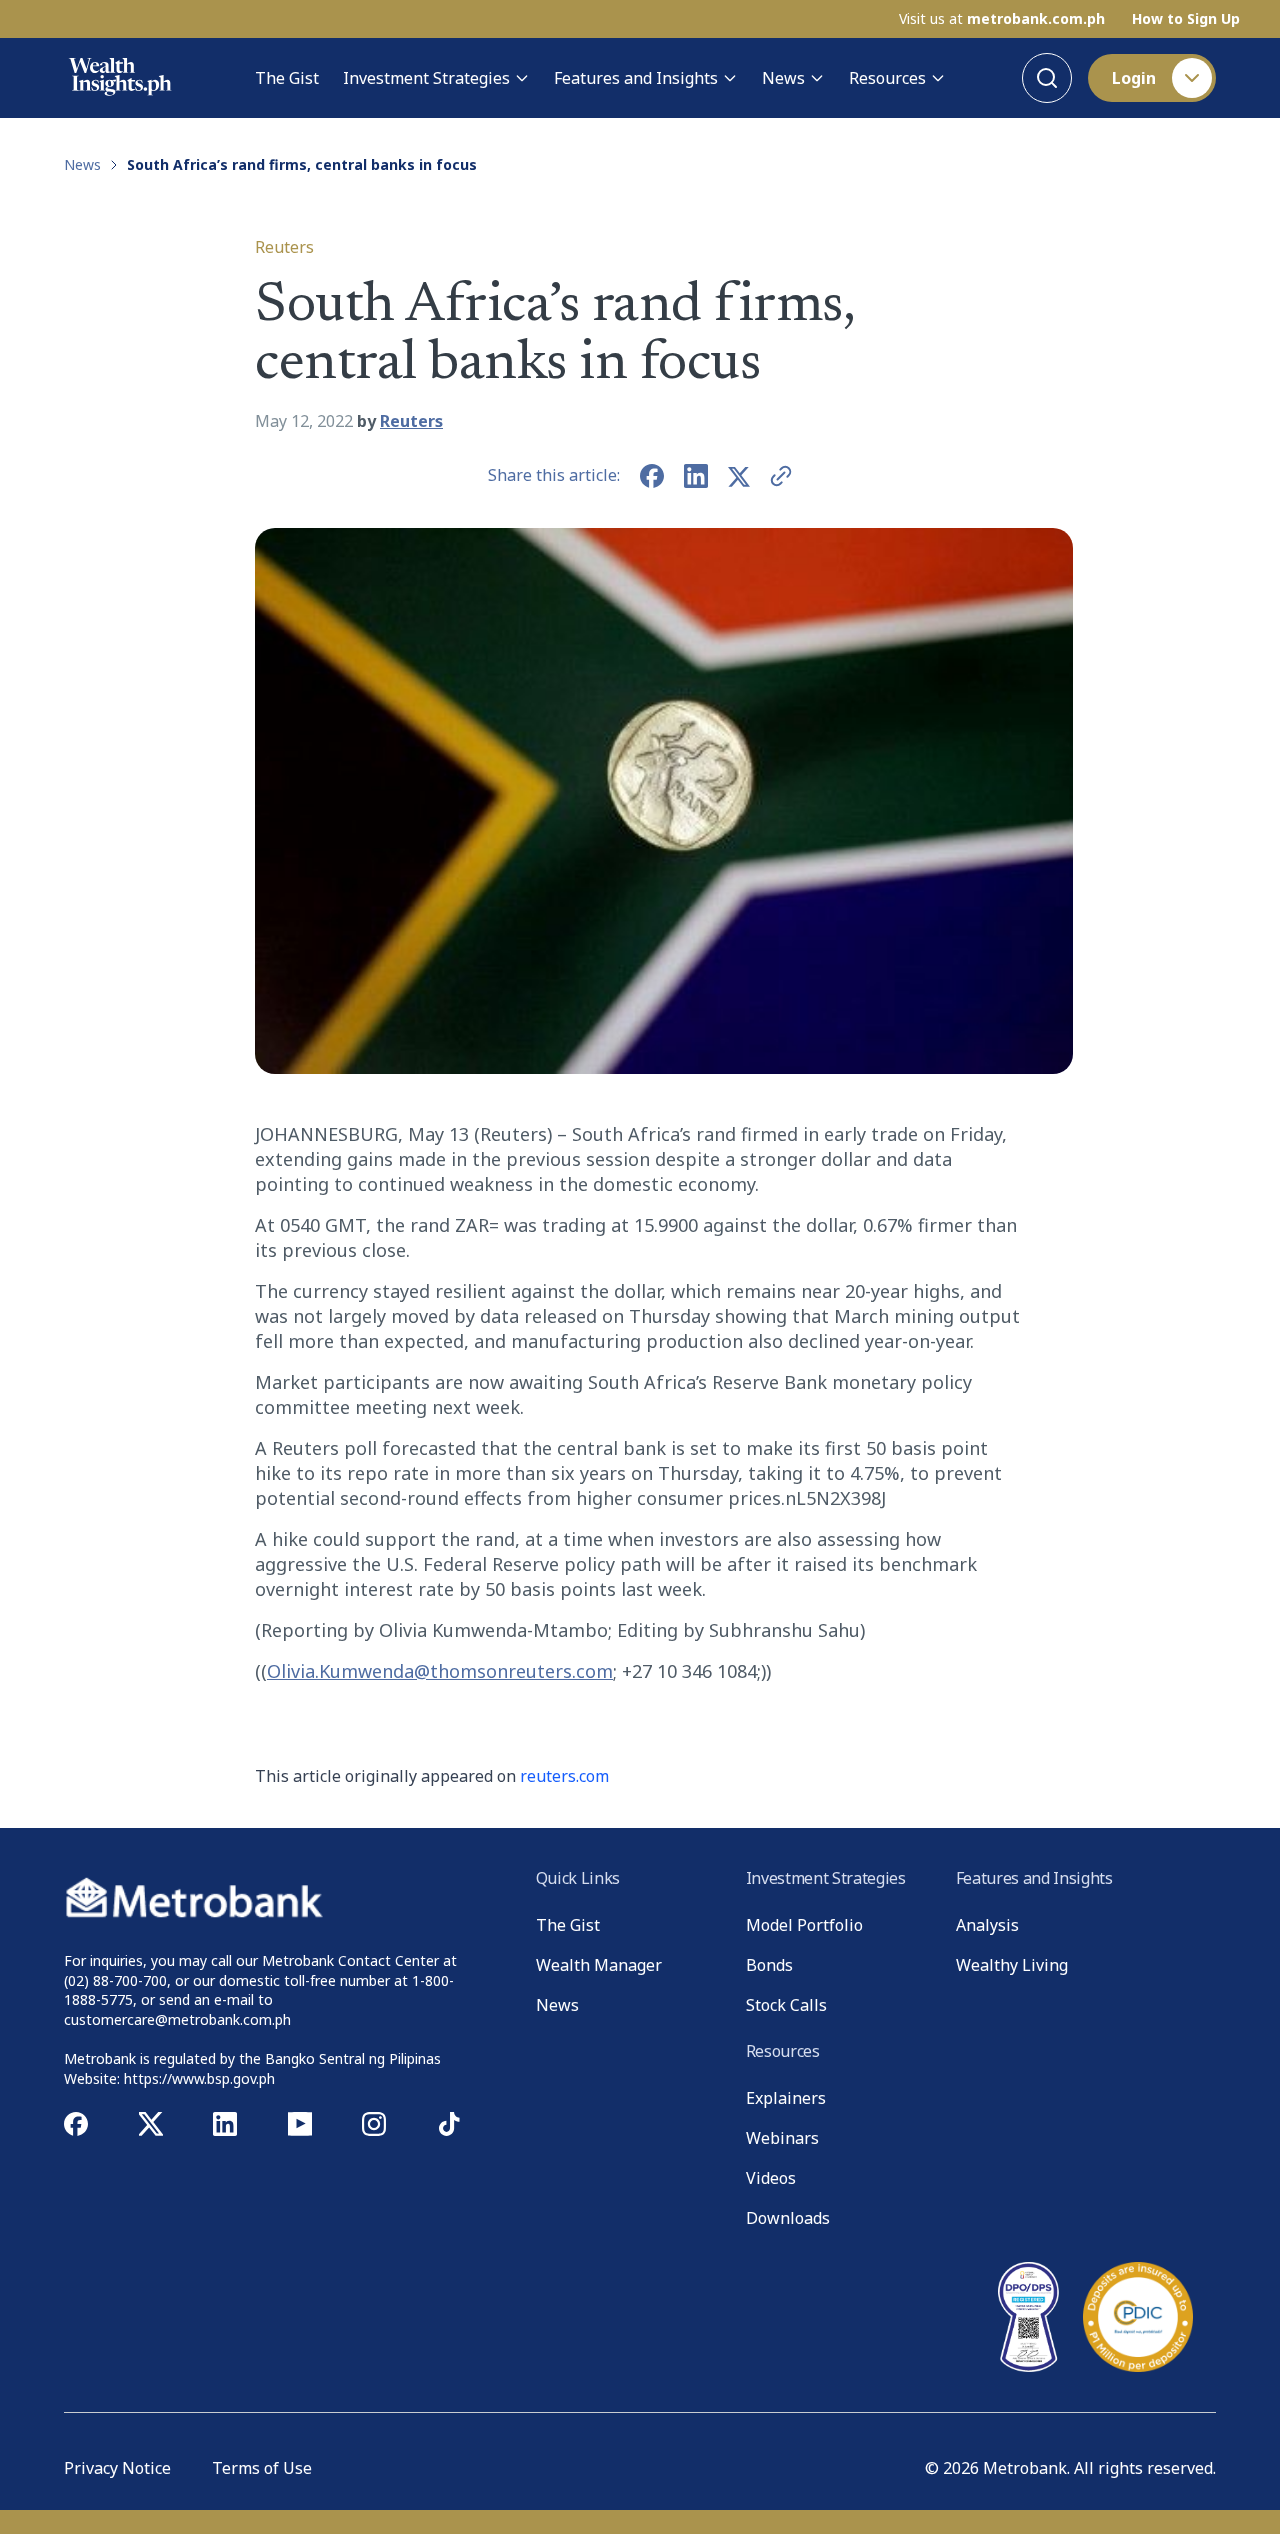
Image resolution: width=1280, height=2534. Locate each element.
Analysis (987, 1925)
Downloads (788, 2218)
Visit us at (1002, 19)
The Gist (287, 78)
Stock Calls (786, 2005)
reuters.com (564, 1776)
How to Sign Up (1186, 19)
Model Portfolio (804, 1925)
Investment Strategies (426, 78)
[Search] (1047, 78)
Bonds (769, 1965)
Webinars (782, 2138)
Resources (887, 78)
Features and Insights (636, 78)
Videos (771, 2178)
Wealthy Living (1012, 1965)
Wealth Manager (599, 1965)
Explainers (786, 2098)
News (783, 78)
